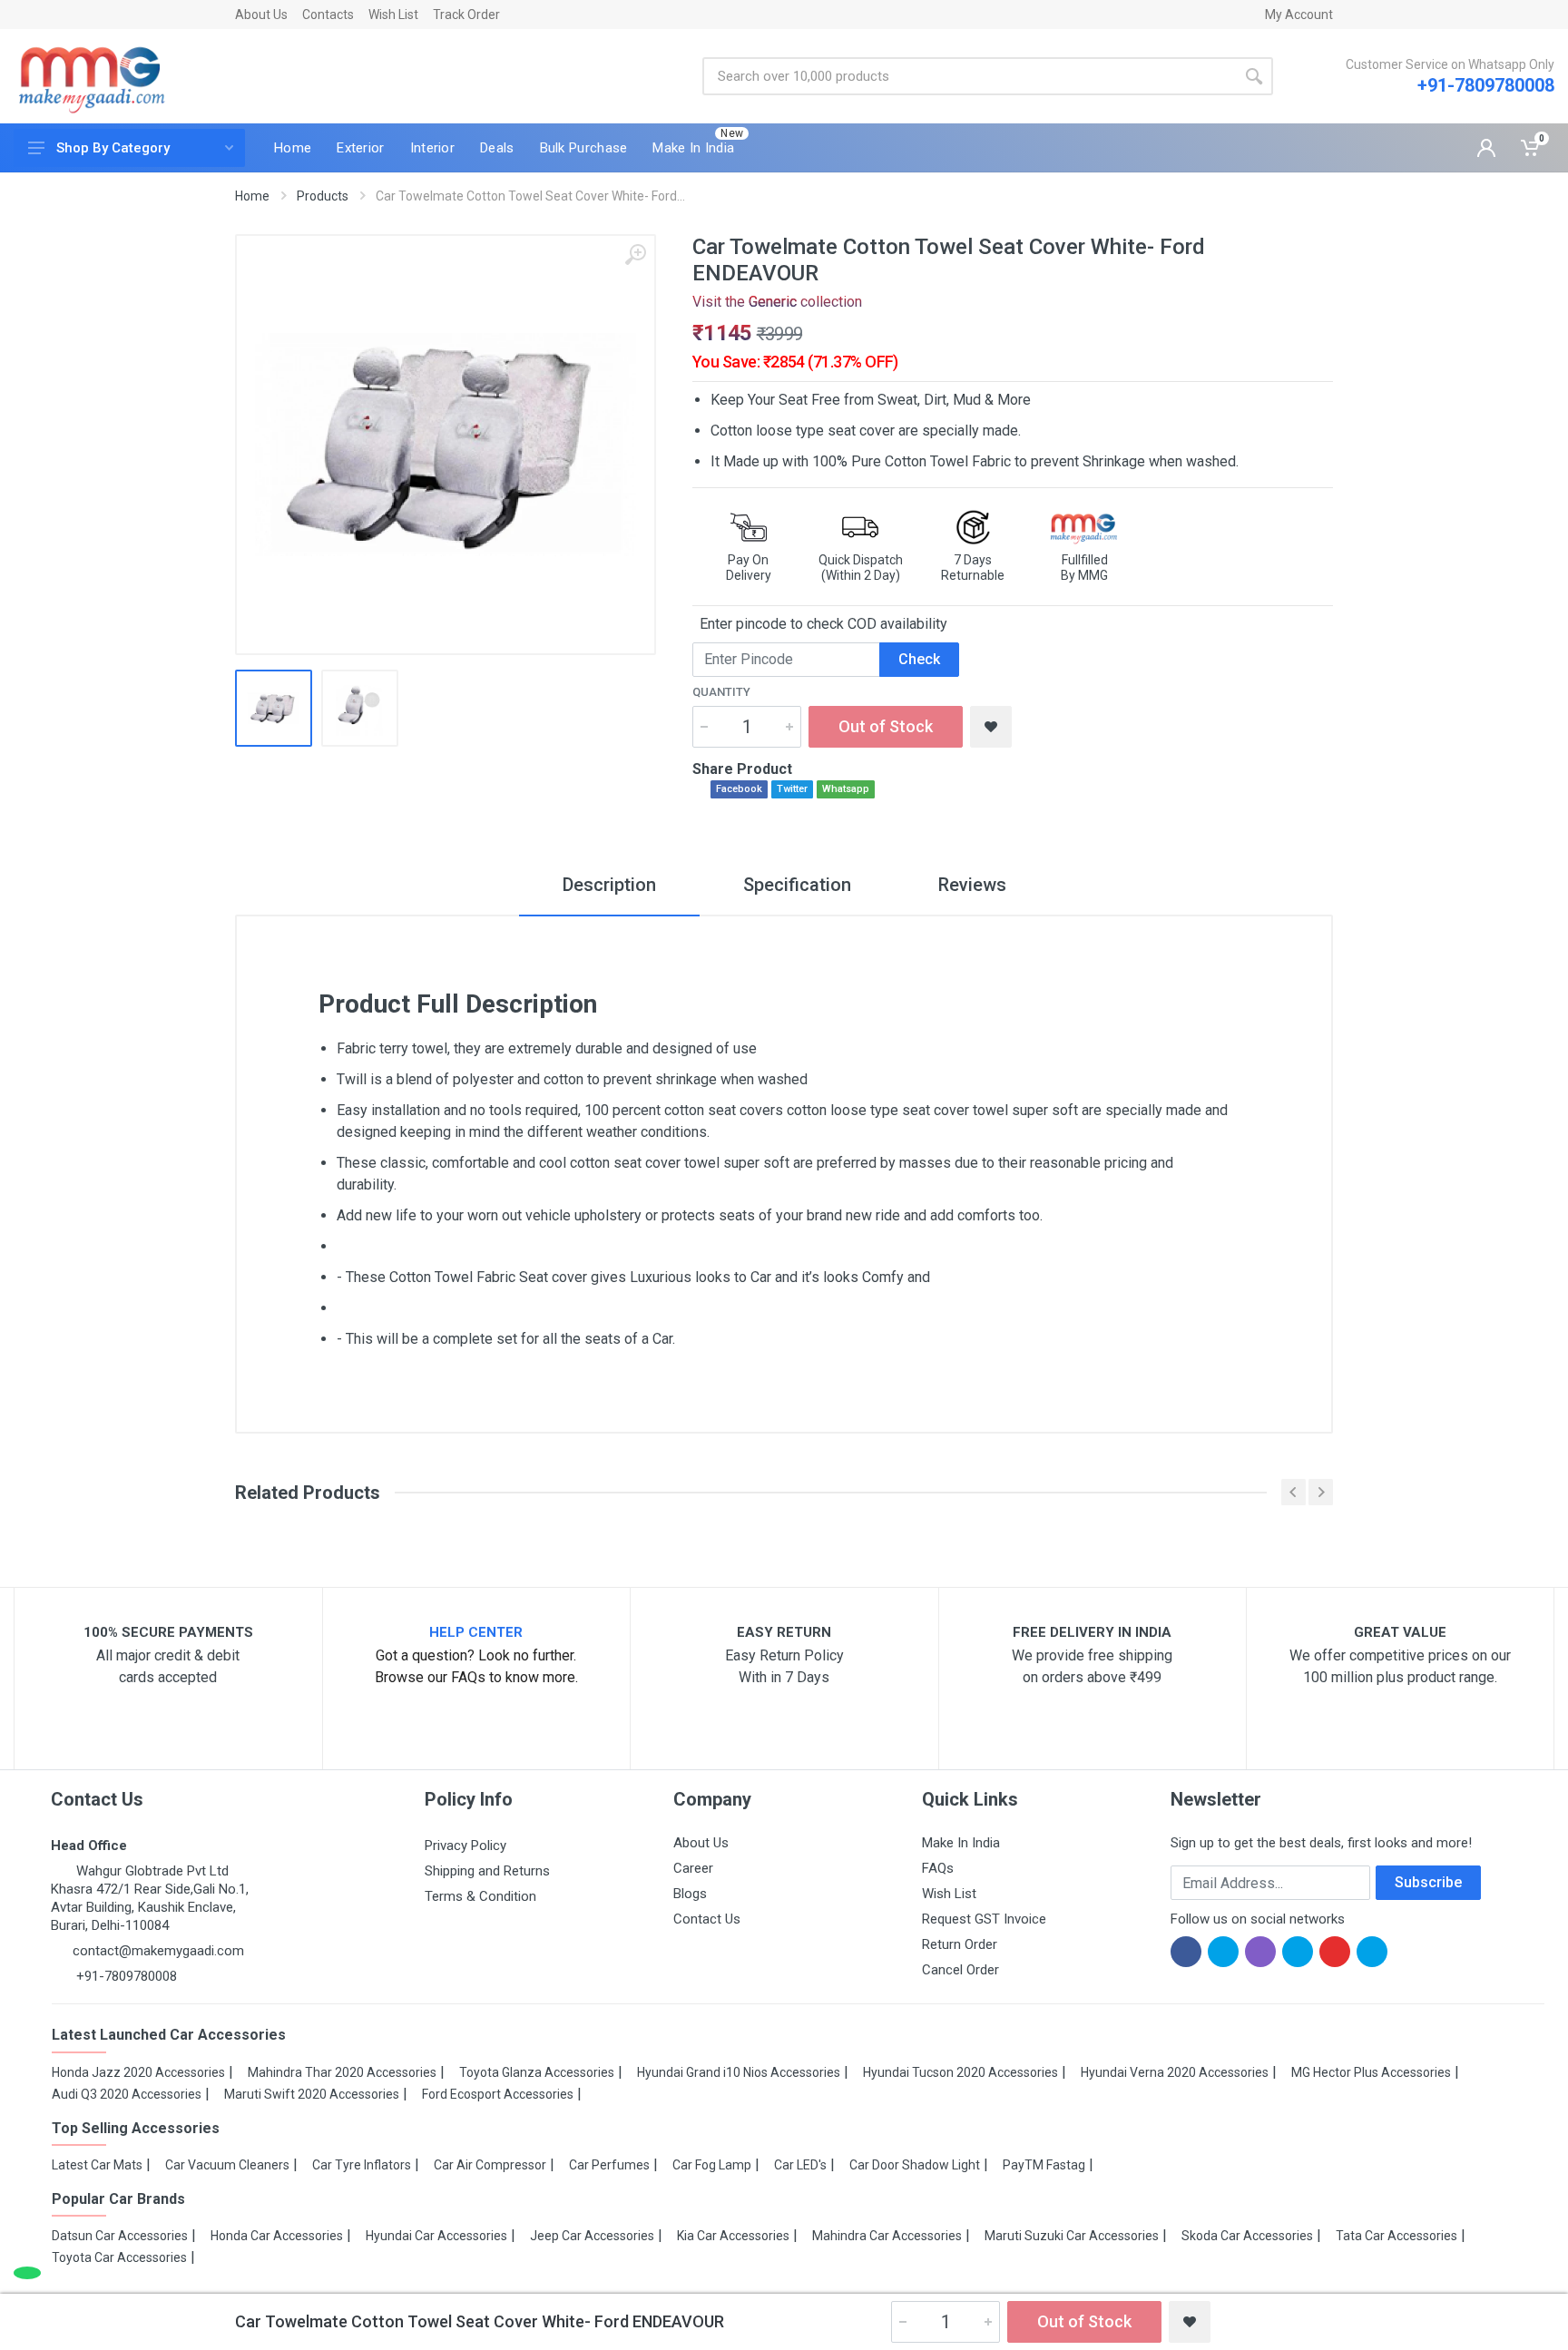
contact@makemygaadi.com (158, 1951)
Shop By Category (113, 148)
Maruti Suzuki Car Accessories (1072, 2236)
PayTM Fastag (1044, 2165)
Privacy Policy (465, 1846)
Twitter (792, 789)
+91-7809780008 (1486, 85)
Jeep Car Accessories (592, 2236)
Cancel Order (960, 1970)
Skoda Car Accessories (1247, 2236)
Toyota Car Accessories (119, 2257)
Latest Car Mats (97, 2165)
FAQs (938, 1868)
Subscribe (1428, 1882)
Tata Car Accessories (1396, 2236)
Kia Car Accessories (733, 2236)
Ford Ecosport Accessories (498, 2094)
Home (252, 196)
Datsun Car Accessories (120, 2236)
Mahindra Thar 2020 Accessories (342, 2072)
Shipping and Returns (487, 1871)
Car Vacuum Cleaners (227, 2165)
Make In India (961, 1843)
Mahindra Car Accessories (887, 2236)
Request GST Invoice (984, 1919)
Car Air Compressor (490, 2165)
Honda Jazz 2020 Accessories (138, 2072)
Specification (797, 885)
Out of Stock (886, 726)
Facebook (739, 789)
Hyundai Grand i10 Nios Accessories (739, 2072)
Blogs (690, 1894)
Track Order (466, 15)
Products (323, 196)
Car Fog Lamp (712, 2165)
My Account (1299, 15)
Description (609, 885)
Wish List (393, 15)
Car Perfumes (609, 2165)
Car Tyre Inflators (362, 2165)
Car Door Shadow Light (915, 2165)
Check (919, 659)
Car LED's (800, 2165)
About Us (261, 15)
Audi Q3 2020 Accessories (127, 2094)
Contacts (328, 15)
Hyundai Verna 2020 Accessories (1175, 2072)
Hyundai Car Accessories (436, 2236)
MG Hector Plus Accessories (1371, 2072)
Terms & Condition (480, 1896)
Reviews (972, 885)
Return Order (960, 1944)
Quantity (721, 692)
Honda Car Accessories (277, 2236)
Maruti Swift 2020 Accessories (312, 2094)
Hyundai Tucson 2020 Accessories (960, 2072)
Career (693, 1868)
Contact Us (707, 1919)
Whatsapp (846, 789)
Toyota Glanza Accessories (537, 2072)
